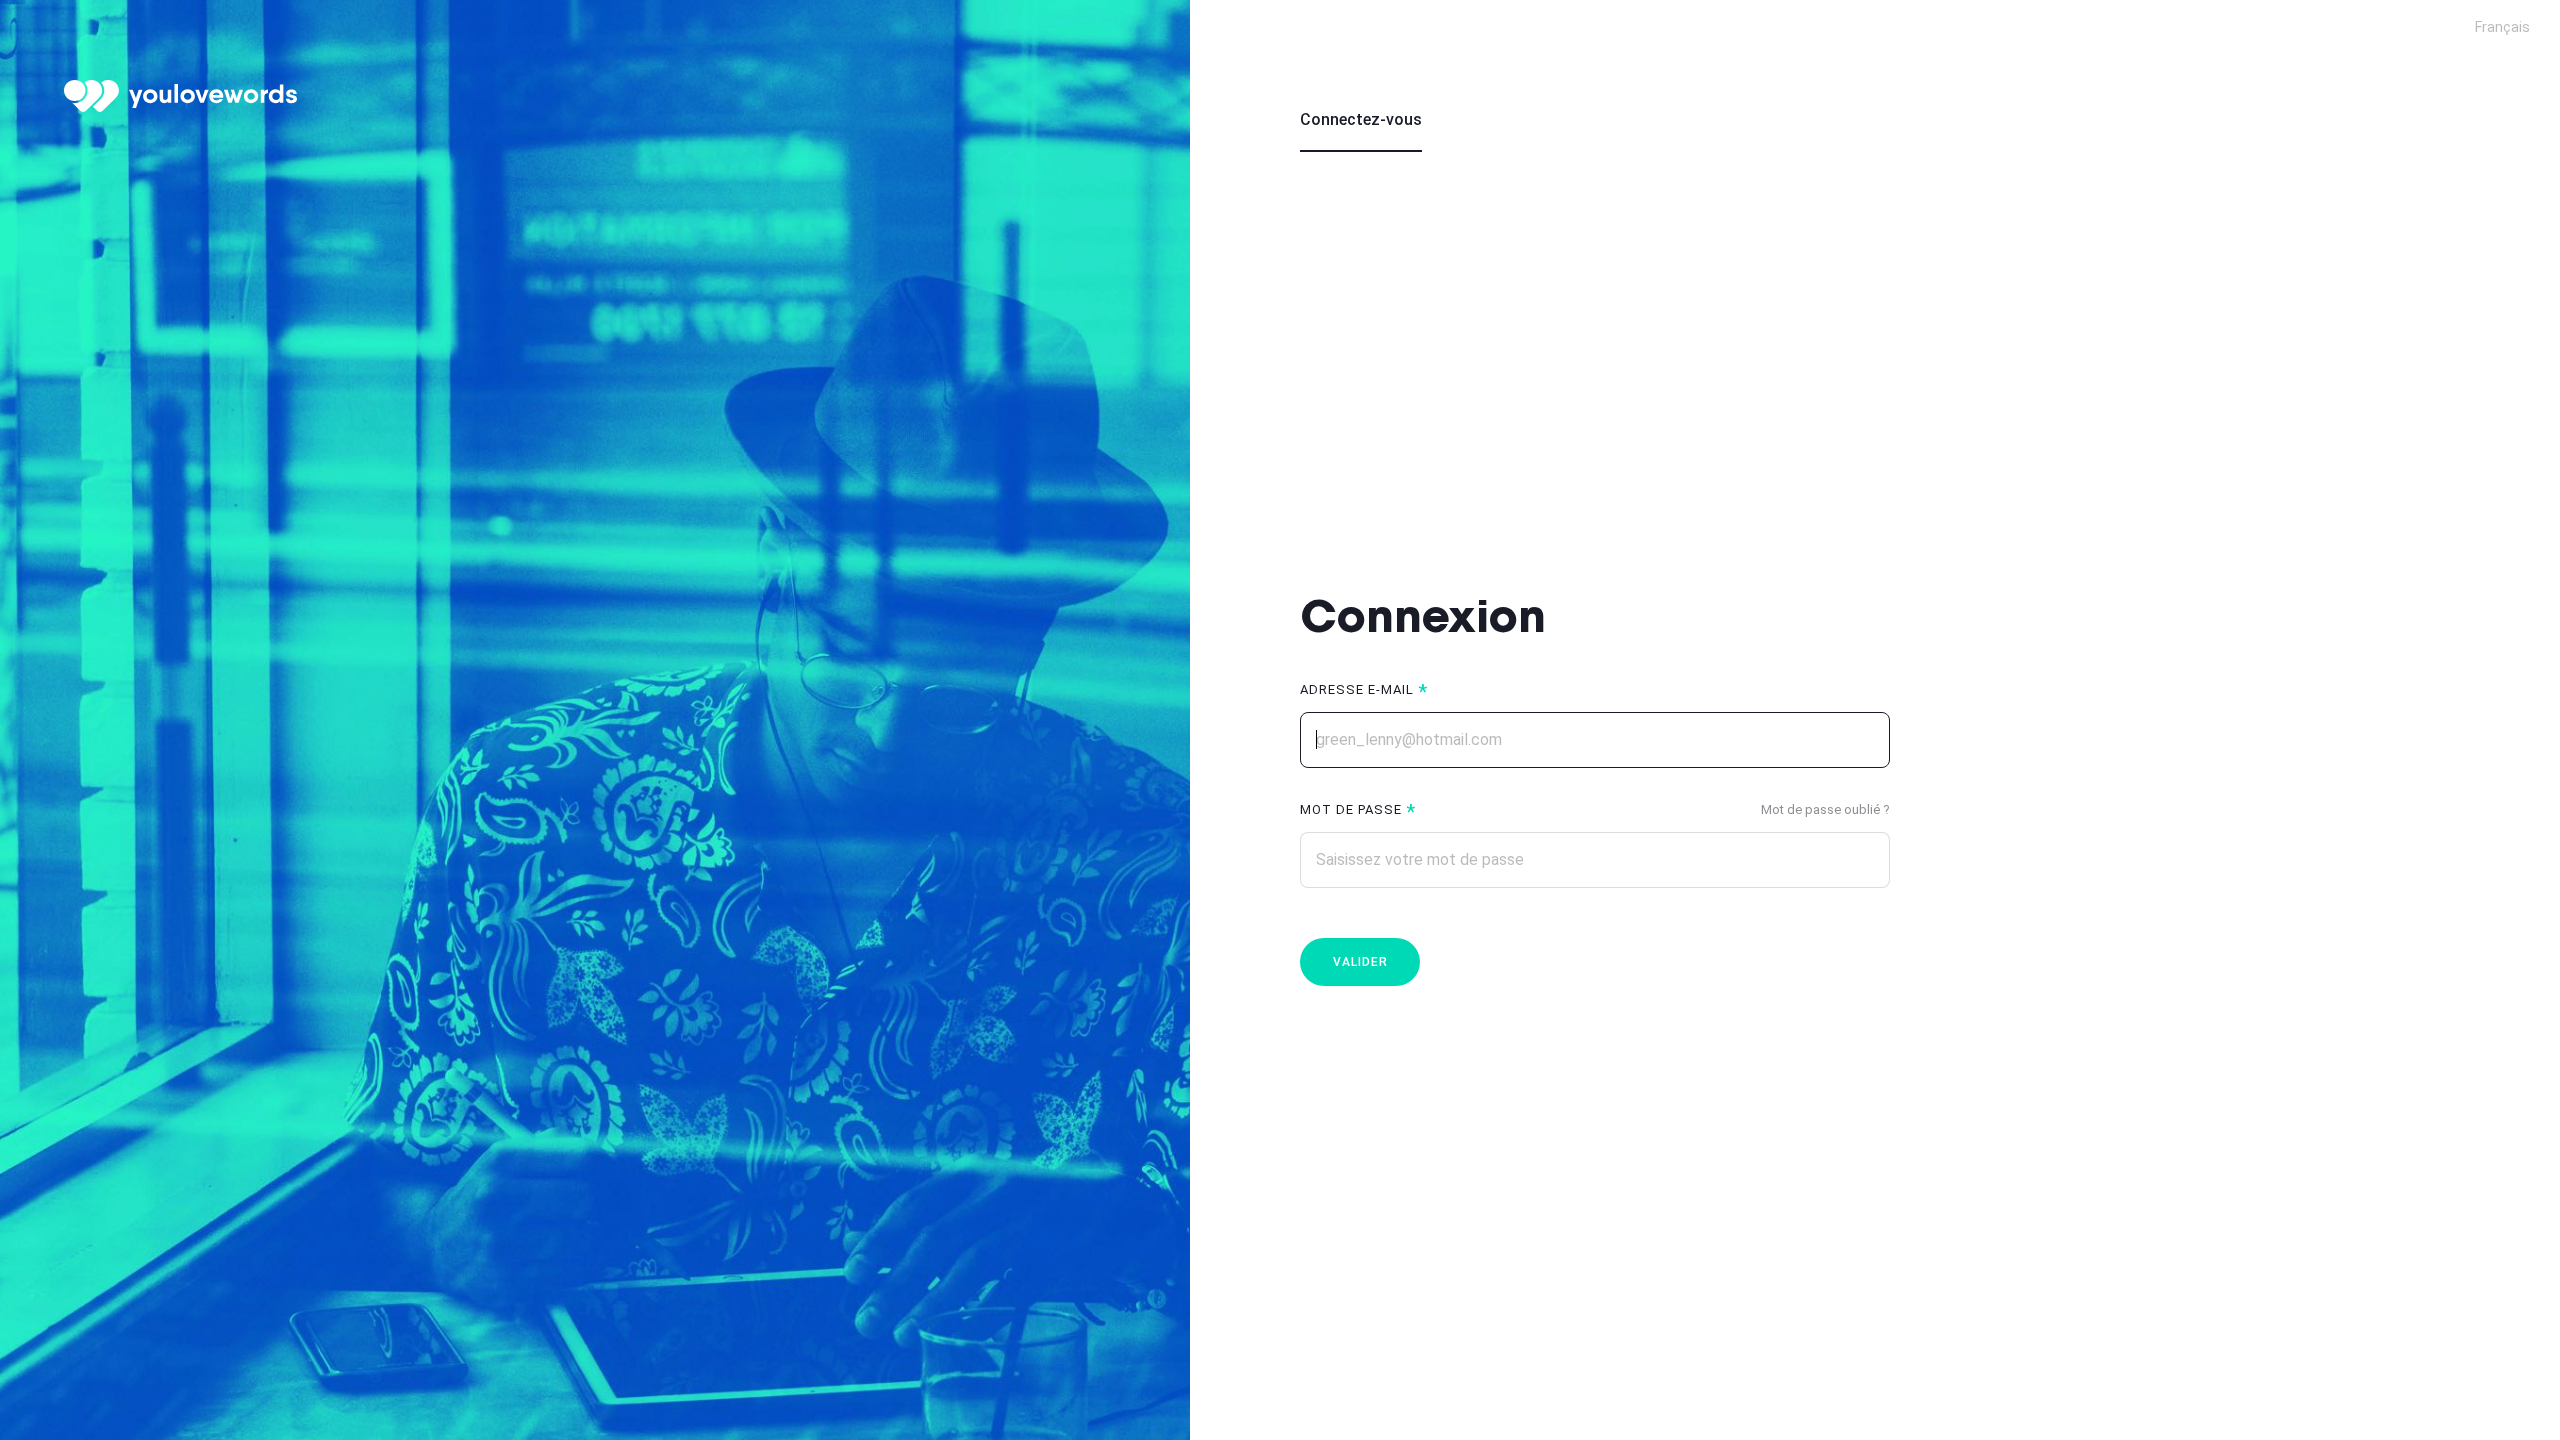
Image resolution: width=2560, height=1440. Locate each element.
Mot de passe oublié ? (1825, 809)
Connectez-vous (1361, 119)
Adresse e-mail (1357, 689)
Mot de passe (1351, 809)
